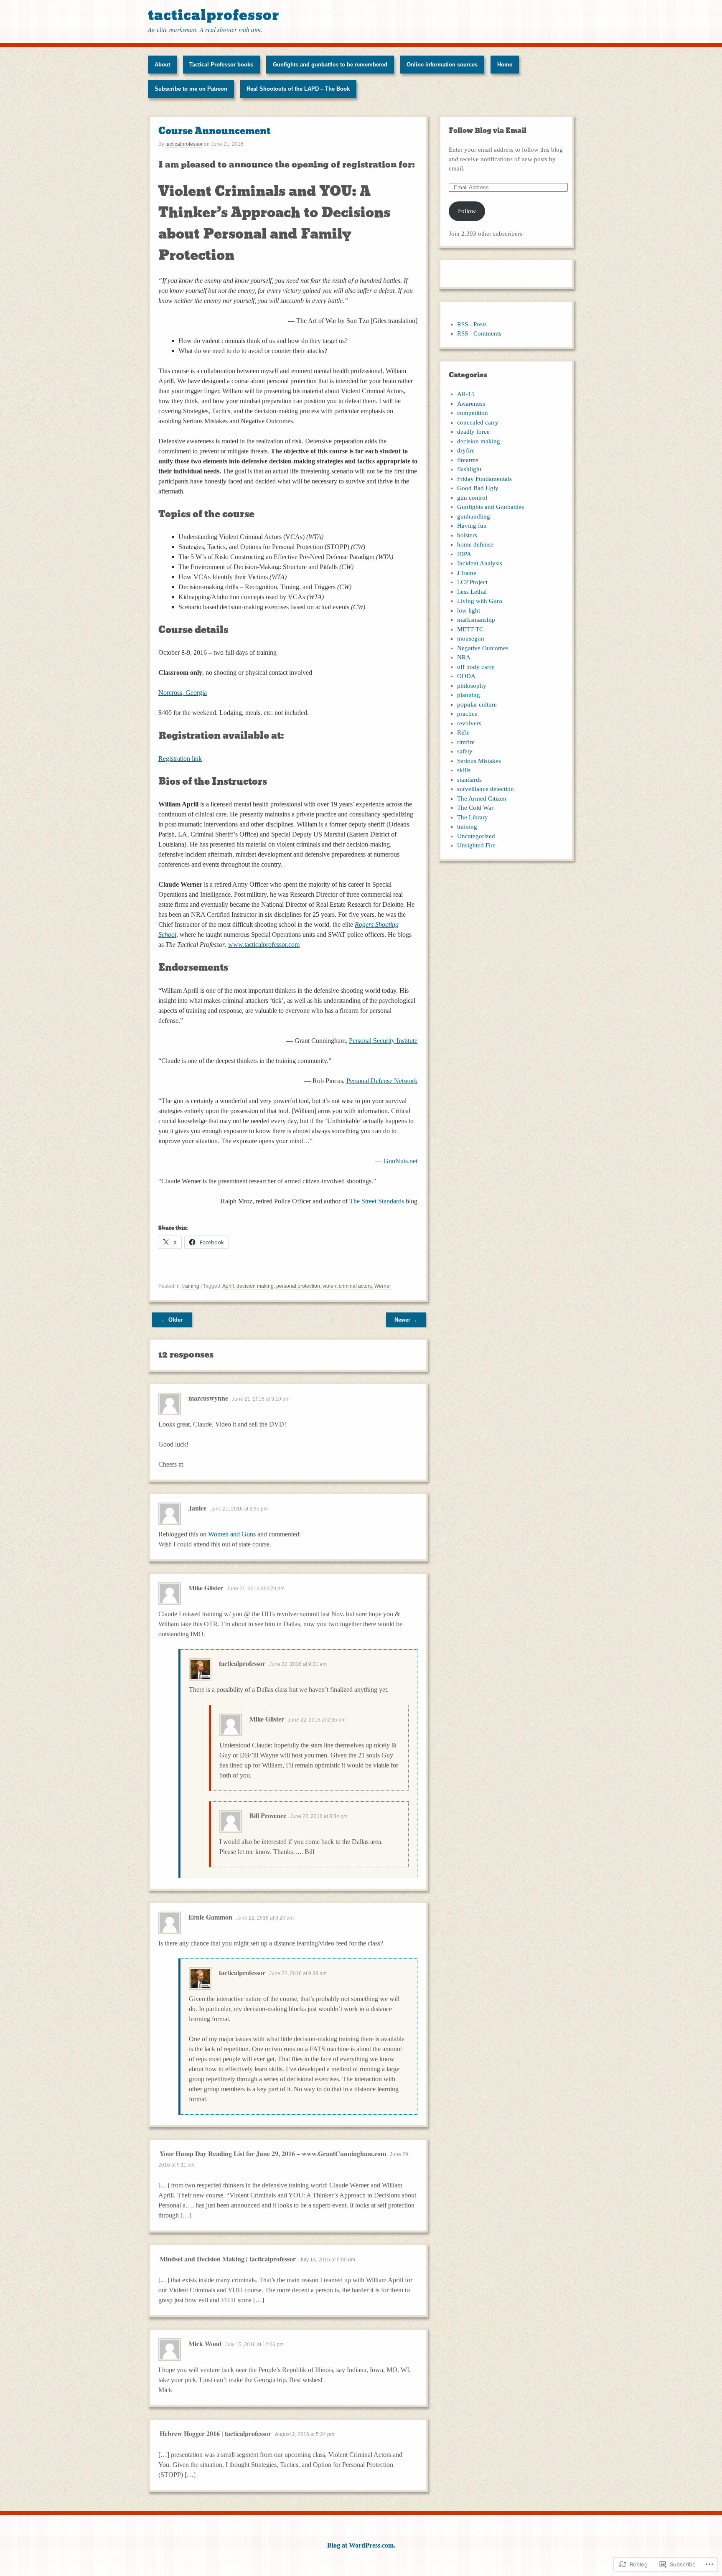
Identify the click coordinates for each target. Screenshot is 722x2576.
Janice (197, 1508)
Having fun (472, 526)
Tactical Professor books (221, 65)
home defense (475, 544)
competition (473, 413)
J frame (467, 573)
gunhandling (474, 516)
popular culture (477, 704)
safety (465, 751)
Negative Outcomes (483, 648)
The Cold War (475, 808)
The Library (473, 817)
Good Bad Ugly (478, 488)
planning (469, 695)
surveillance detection (486, 789)
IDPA (464, 554)
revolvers (469, 723)
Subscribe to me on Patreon (191, 89)
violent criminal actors (347, 1286)
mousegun (471, 638)
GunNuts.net (400, 1161)
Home (505, 65)
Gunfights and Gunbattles (491, 507)
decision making (255, 1286)
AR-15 (466, 394)
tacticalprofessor (214, 15)
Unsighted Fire (476, 845)
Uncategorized (476, 836)
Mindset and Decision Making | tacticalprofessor (228, 2259)
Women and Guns (232, 1534)
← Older (172, 1320)
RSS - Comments (479, 333)
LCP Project (472, 582)
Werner (383, 1286)
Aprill (228, 1286)
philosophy (472, 686)
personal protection (298, 1286)
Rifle (463, 732)
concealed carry (478, 422)
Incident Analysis (480, 563)
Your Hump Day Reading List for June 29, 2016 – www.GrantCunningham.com (273, 2153)
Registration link (180, 759)
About (162, 65)
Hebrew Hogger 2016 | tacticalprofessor (215, 2433)
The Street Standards (377, 1201)
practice (467, 714)
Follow (467, 211)
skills (464, 770)
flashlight (469, 469)
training (191, 1286)
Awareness (471, 404)
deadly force (473, 432)
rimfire (466, 742)
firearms (468, 460)
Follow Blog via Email (488, 131)
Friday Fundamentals (484, 479)
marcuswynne (208, 1398)
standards (469, 780)
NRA (464, 657)
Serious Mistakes (479, 761)
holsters (467, 535)
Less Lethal (472, 592)
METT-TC (470, 629)
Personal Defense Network (382, 1081)
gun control (472, 498)
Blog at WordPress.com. (361, 2545)
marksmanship (476, 620)
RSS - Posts (472, 324)
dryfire (466, 450)
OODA (466, 676)
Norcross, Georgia (183, 693)
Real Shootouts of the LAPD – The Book (298, 89)
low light (469, 610)
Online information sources (442, 65)
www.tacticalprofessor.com (264, 945)
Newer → (406, 1320)
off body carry (476, 667)
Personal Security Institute (383, 1041)
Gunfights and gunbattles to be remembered (330, 65)
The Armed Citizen (482, 798)
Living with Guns (480, 601)
